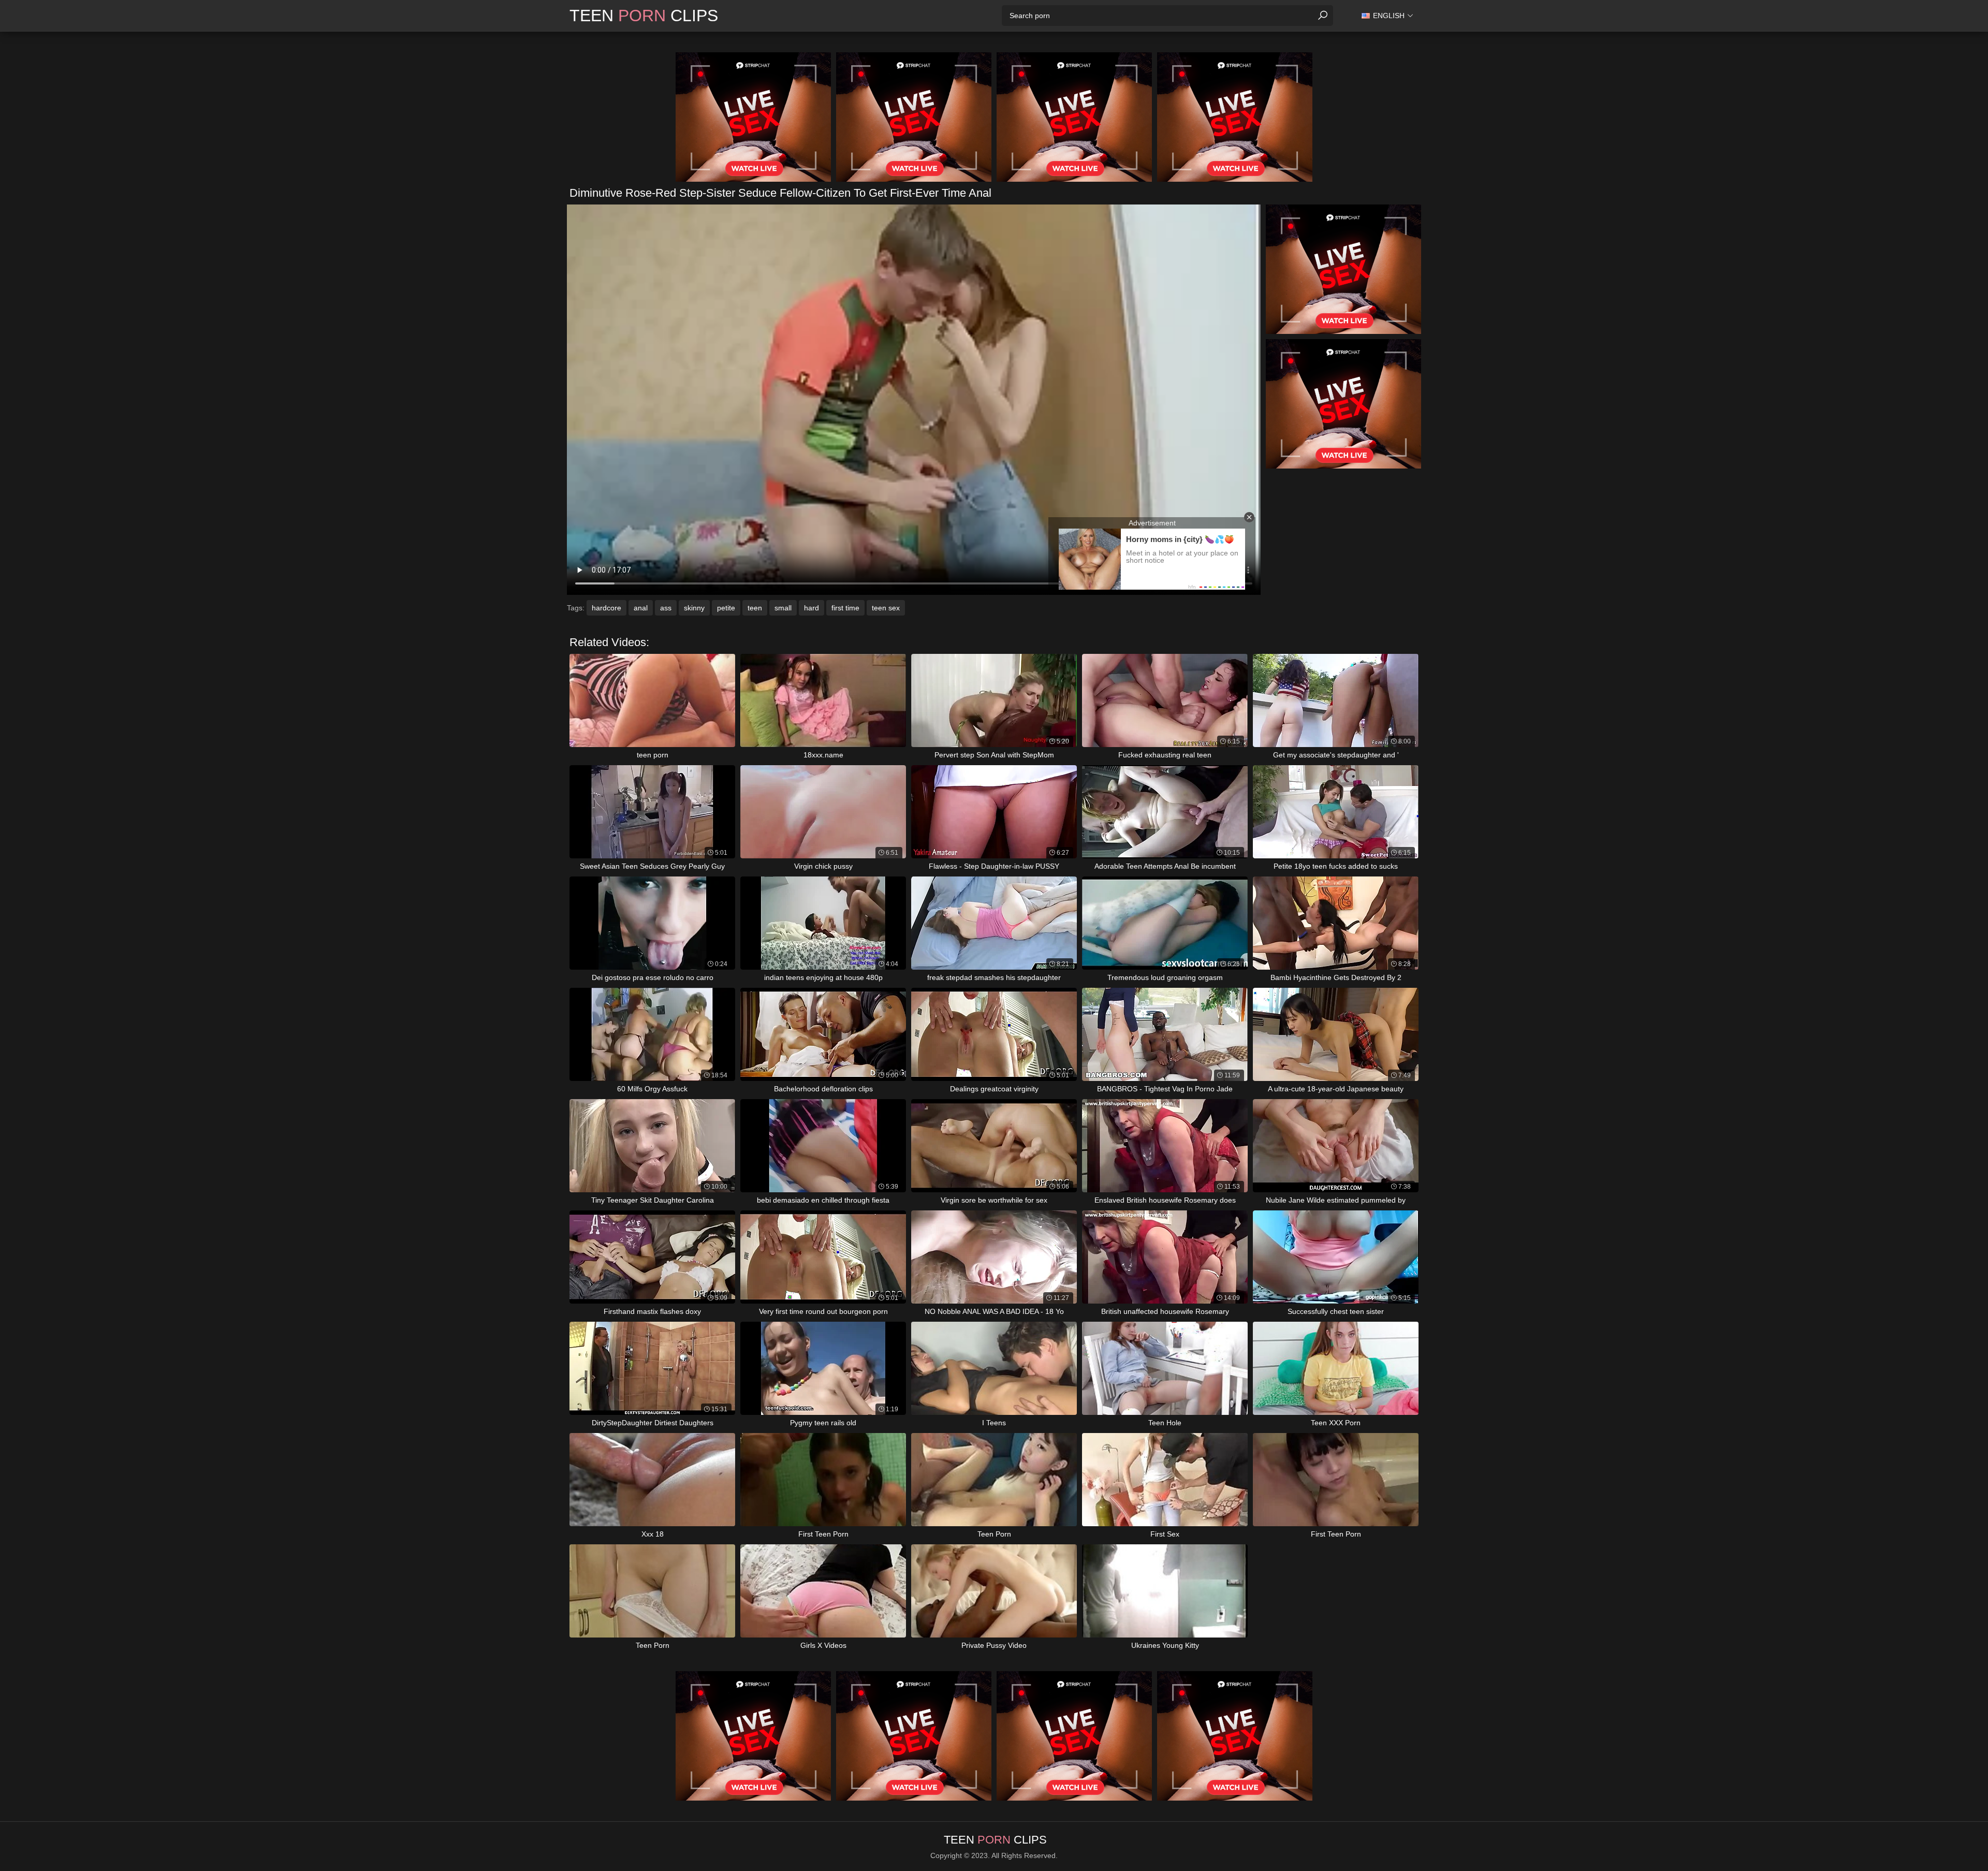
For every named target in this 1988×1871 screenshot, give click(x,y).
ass (666, 608)
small (783, 608)
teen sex (886, 608)
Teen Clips (644, 16)
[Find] (1323, 16)
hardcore (606, 608)
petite (726, 608)
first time (845, 608)
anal (641, 608)
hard (812, 608)
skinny (694, 608)
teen (755, 608)
